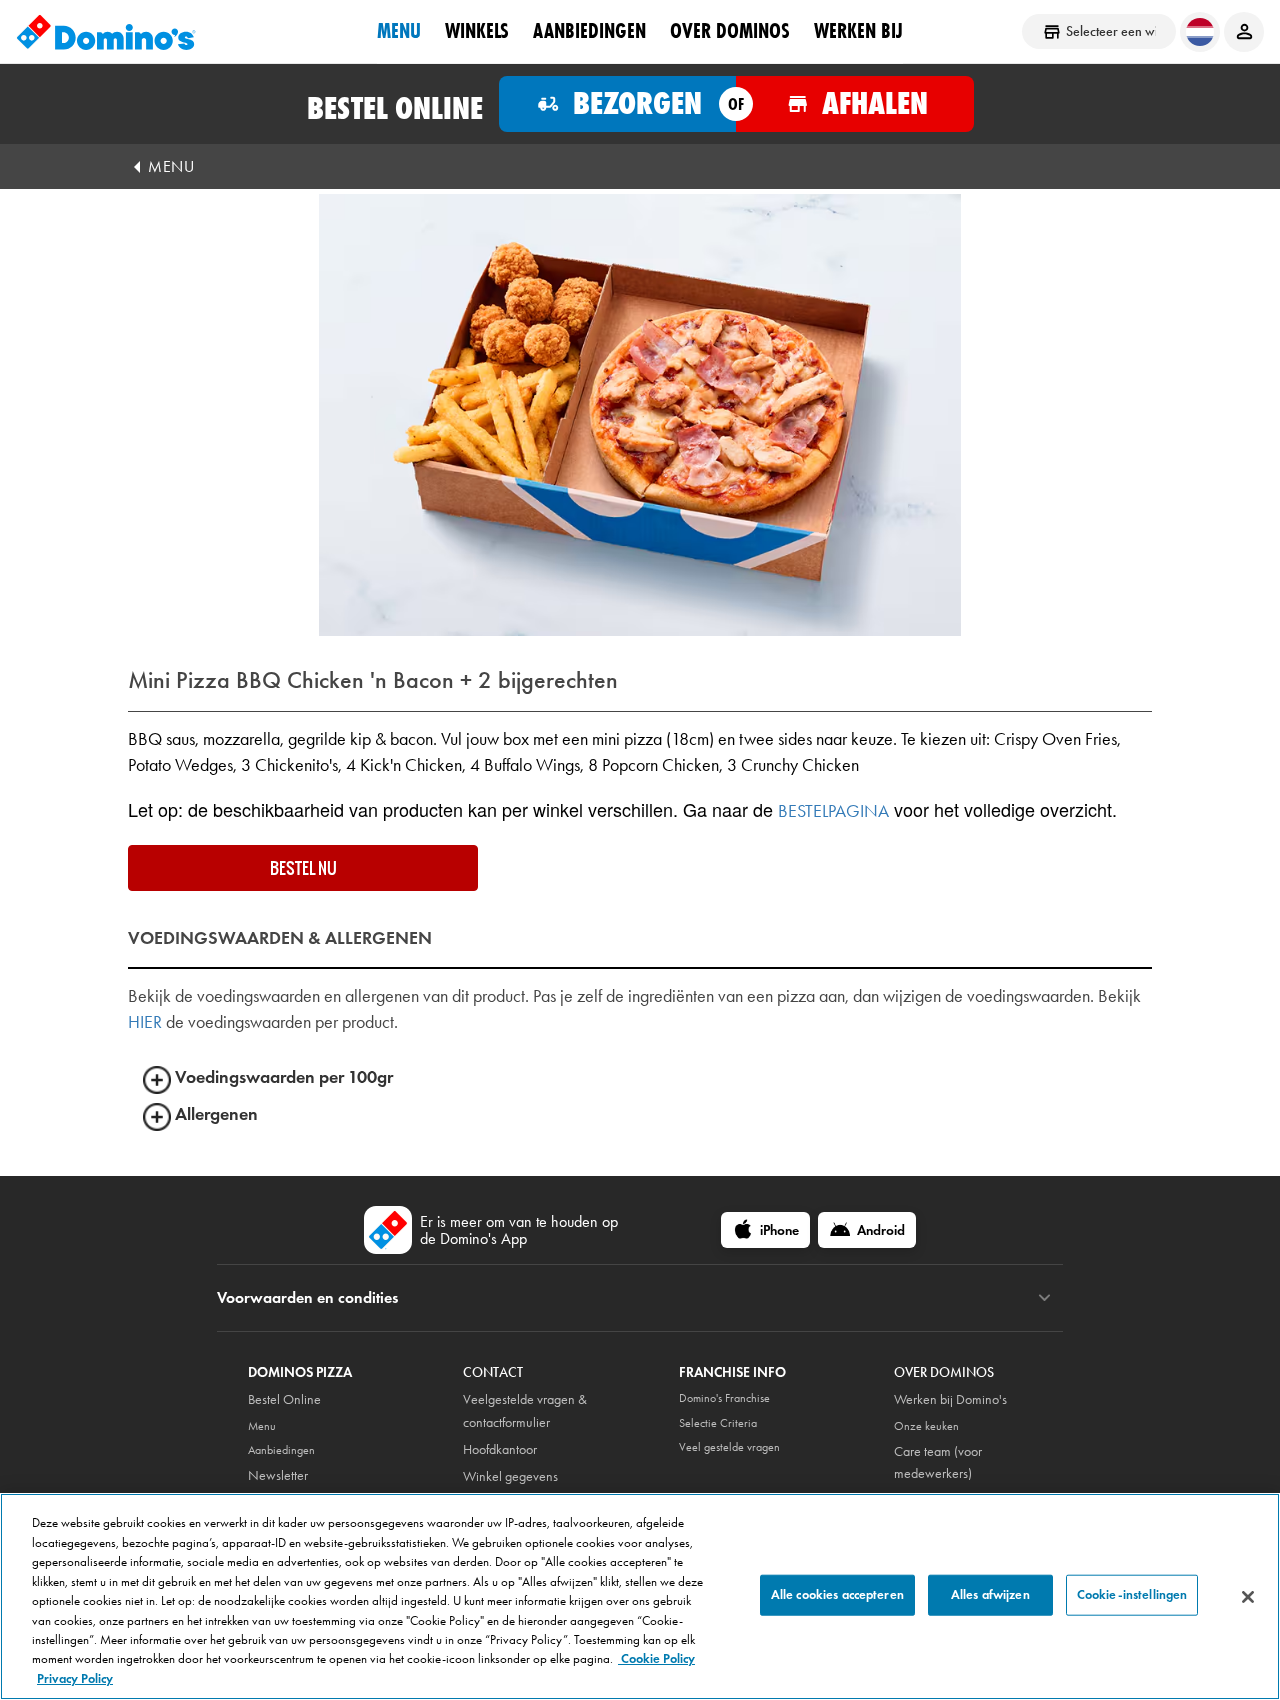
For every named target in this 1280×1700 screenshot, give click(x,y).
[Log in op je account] (1244, 32)
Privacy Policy (75, 1679)
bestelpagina (833, 811)
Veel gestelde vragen (729, 1447)
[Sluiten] (1248, 1597)
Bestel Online (284, 1399)
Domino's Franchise (724, 1398)
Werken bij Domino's (950, 1399)
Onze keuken (926, 1426)
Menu (399, 31)
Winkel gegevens (510, 1476)
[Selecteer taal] (1200, 32)
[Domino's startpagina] (106, 32)
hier (145, 1022)
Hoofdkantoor (500, 1449)
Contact (493, 1372)
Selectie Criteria (718, 1423)
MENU (171, 166)
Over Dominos (730, 31)
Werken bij (858, 31)
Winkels (477, 31)
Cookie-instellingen (1132, 1594)
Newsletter (278, 1475)
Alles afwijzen (990, 1594)
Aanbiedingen (589, 31)
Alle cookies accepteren (837, 1594)
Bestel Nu (303, 868)
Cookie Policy (656, 1660)
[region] (640, 1596)
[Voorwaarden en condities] (1044, 1298)
